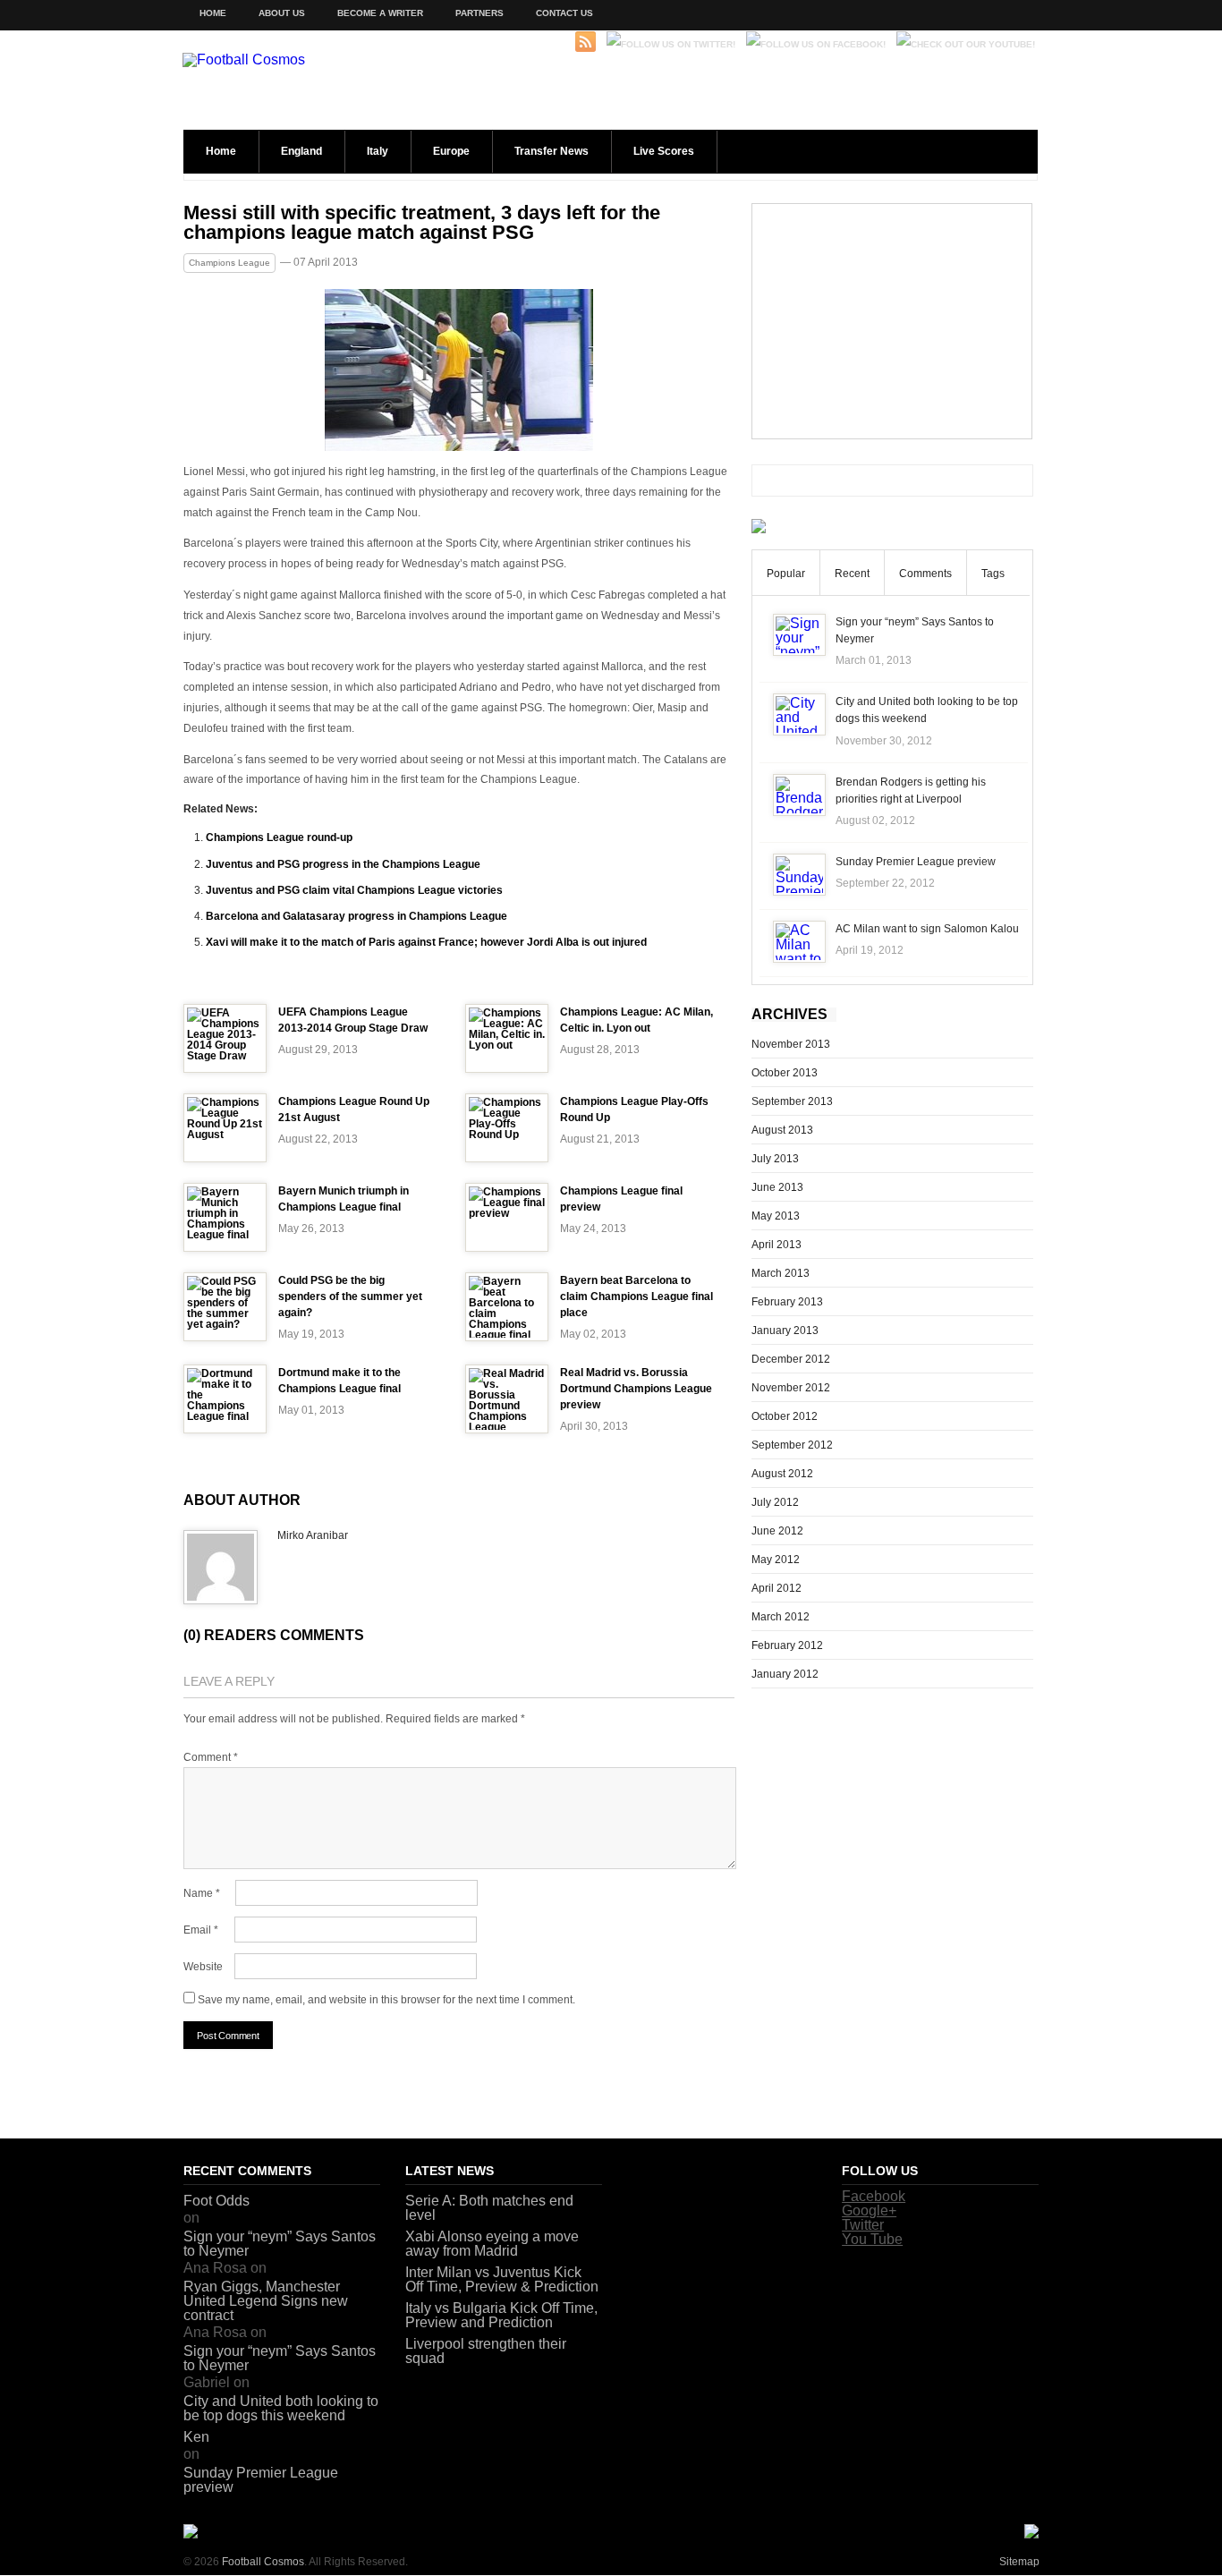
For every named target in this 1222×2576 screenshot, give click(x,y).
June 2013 (777, 1187)
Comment (211, 1757)
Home (213, 13)
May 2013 (776, 1216)
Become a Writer (380, 13)
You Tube (872, 2239)
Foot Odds (216, 2201)
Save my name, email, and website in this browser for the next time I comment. (386, 2000)
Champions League (229, 263)
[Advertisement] (892, 321)
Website (203, 1967)
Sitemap (1019, 2562)
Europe (451, 151)
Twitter (863, 2225)
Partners (479, 13)
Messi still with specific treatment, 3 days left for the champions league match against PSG (422, 223)
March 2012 (781, 1617)
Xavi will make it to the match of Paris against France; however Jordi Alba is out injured (426, 942)
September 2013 (792, 1101)
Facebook (874, 2196)
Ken (196, 2437)
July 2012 (775, 1502)
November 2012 (791, 1388)
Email (201, 1930)
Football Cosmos (263, 2562)
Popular (786, 574)
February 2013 (787, 1302)
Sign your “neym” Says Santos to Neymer (280, 2244)
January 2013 (785, 1331)
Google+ (869, 2210)
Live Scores (664, 151)
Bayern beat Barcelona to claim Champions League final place (636, 1297)
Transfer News (552, 151)
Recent (852, 574)
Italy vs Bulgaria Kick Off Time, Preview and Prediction (501, 2315)
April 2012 (776, 1588)
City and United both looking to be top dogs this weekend (281, 2408)
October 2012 (785, 1416)
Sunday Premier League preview (916, 862)
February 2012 (787, 1645)
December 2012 (791, 1359)
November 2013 (791, 1044)
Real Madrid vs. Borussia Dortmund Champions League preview (636, 1389)
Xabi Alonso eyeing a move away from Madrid (492, 2244)
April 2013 (776, 1245)
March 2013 (781, 1273)
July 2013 (775, 1159)
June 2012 (777, 1531)
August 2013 (782, 1130)
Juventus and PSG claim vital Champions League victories (354, 890)
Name (202, 1893)
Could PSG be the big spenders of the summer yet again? (350, 1297)
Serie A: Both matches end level (489, 2208)
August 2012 (782, 1474)
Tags (993, 574)
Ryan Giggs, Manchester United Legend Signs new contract (266, 2301)
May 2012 (776, 1560)
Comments (925, 574)
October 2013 (785, 1073)
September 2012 (792, 1445)
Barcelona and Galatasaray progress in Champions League (356, 916)
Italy (378, 151)
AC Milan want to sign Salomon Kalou (927, 929)
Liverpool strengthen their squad (486, 2351)
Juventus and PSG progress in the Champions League (343, 864)
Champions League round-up (279, 837)
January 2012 (785, 1674)
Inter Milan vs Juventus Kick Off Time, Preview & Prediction (502, 2279)
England (301, 151)
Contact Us (564, 13)
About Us (282, 13)
